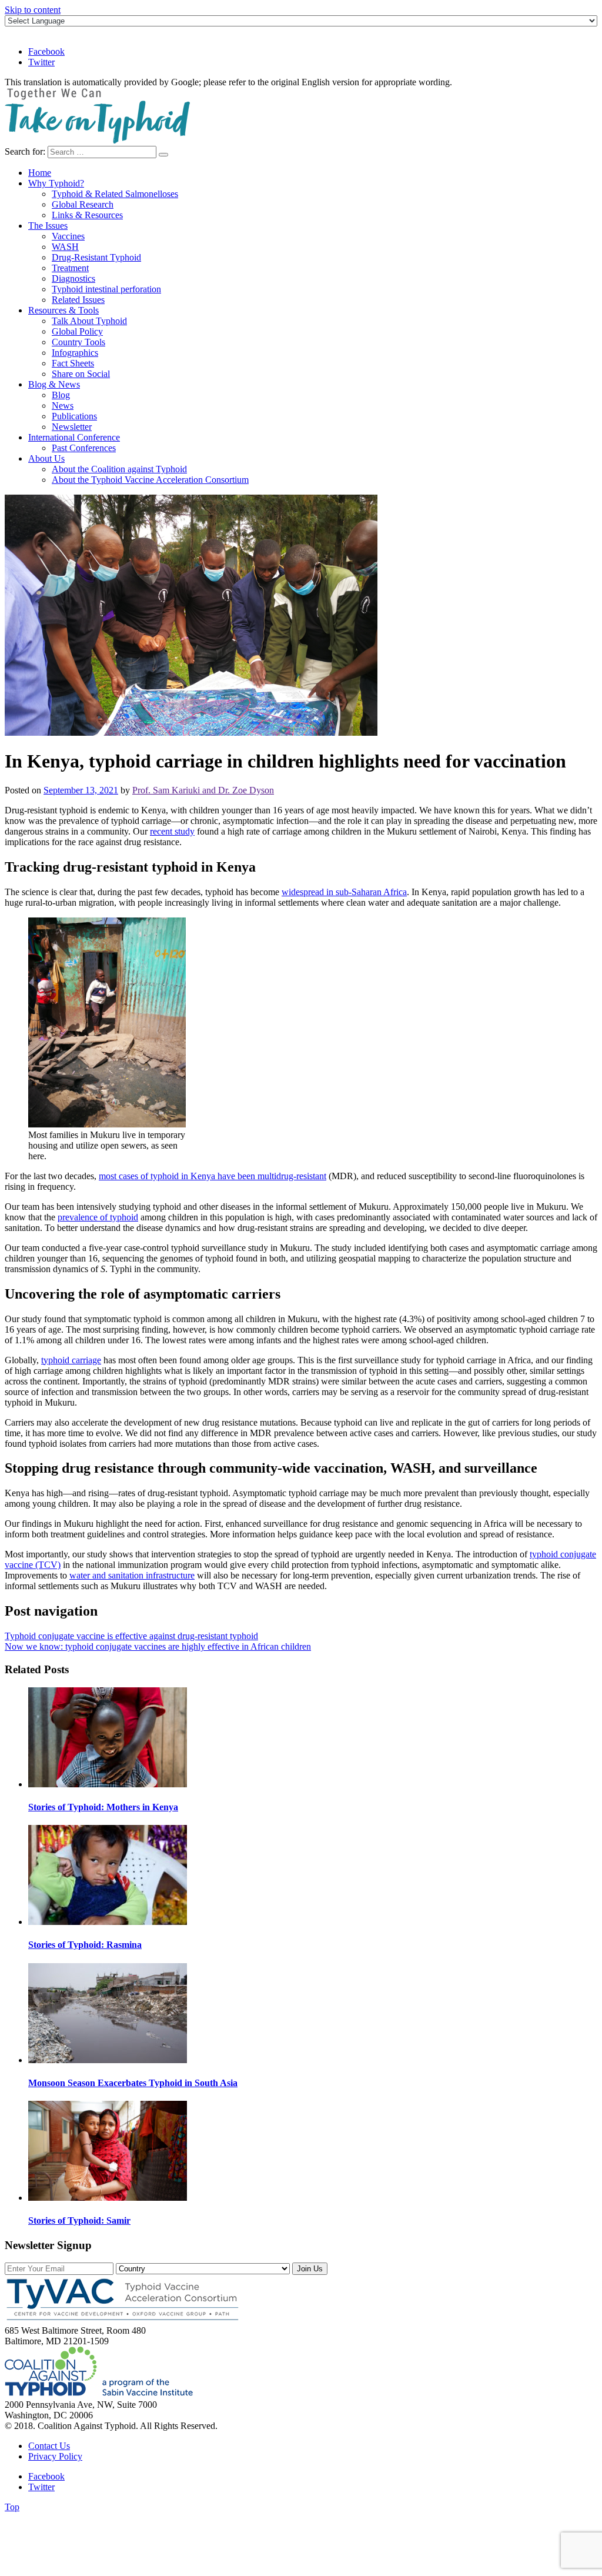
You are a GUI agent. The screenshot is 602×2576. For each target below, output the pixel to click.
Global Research (83, 204)
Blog (61, 395)
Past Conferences (84, 448)
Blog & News (54, 384)
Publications (74, 416)
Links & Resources (87, 215)
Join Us (310, 2269)
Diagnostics (73, 278)
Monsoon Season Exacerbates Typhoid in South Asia (133, 2083)
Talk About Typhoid (89, 321)
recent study (172, 831)
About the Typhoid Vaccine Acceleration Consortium (150, 480)
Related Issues (78, 300)
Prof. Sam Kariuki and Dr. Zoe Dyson (203, 790)
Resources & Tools (63, 310)
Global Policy (77, 331)
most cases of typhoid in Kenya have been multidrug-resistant (213, 1176)
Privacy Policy (55, 2456)
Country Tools (78, 342)
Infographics (75, 353)
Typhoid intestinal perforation (106, 289)
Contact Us (49, 2446)
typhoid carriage (71, 1360)
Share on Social (81, 374)
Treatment (70, 268)
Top (12, 2507)
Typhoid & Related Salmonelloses (115, 194)
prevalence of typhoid (98, 1217)
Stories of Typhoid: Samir (79, 2220)
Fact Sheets (73, 363)
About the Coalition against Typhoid (119, 469)
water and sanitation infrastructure (132, 1575)
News (63, 406)
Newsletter (72, 427)
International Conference (74, 437)
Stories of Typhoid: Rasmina (85, 1945)
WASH (65, 247)
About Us (46, 458)
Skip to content (33, 10)
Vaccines (68, 236)
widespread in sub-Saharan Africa (344, 892)
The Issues (48, 226)
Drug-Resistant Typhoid (96, 257)
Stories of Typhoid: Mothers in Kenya (103, 1807)
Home (40, 173)
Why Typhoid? (56, 183)
